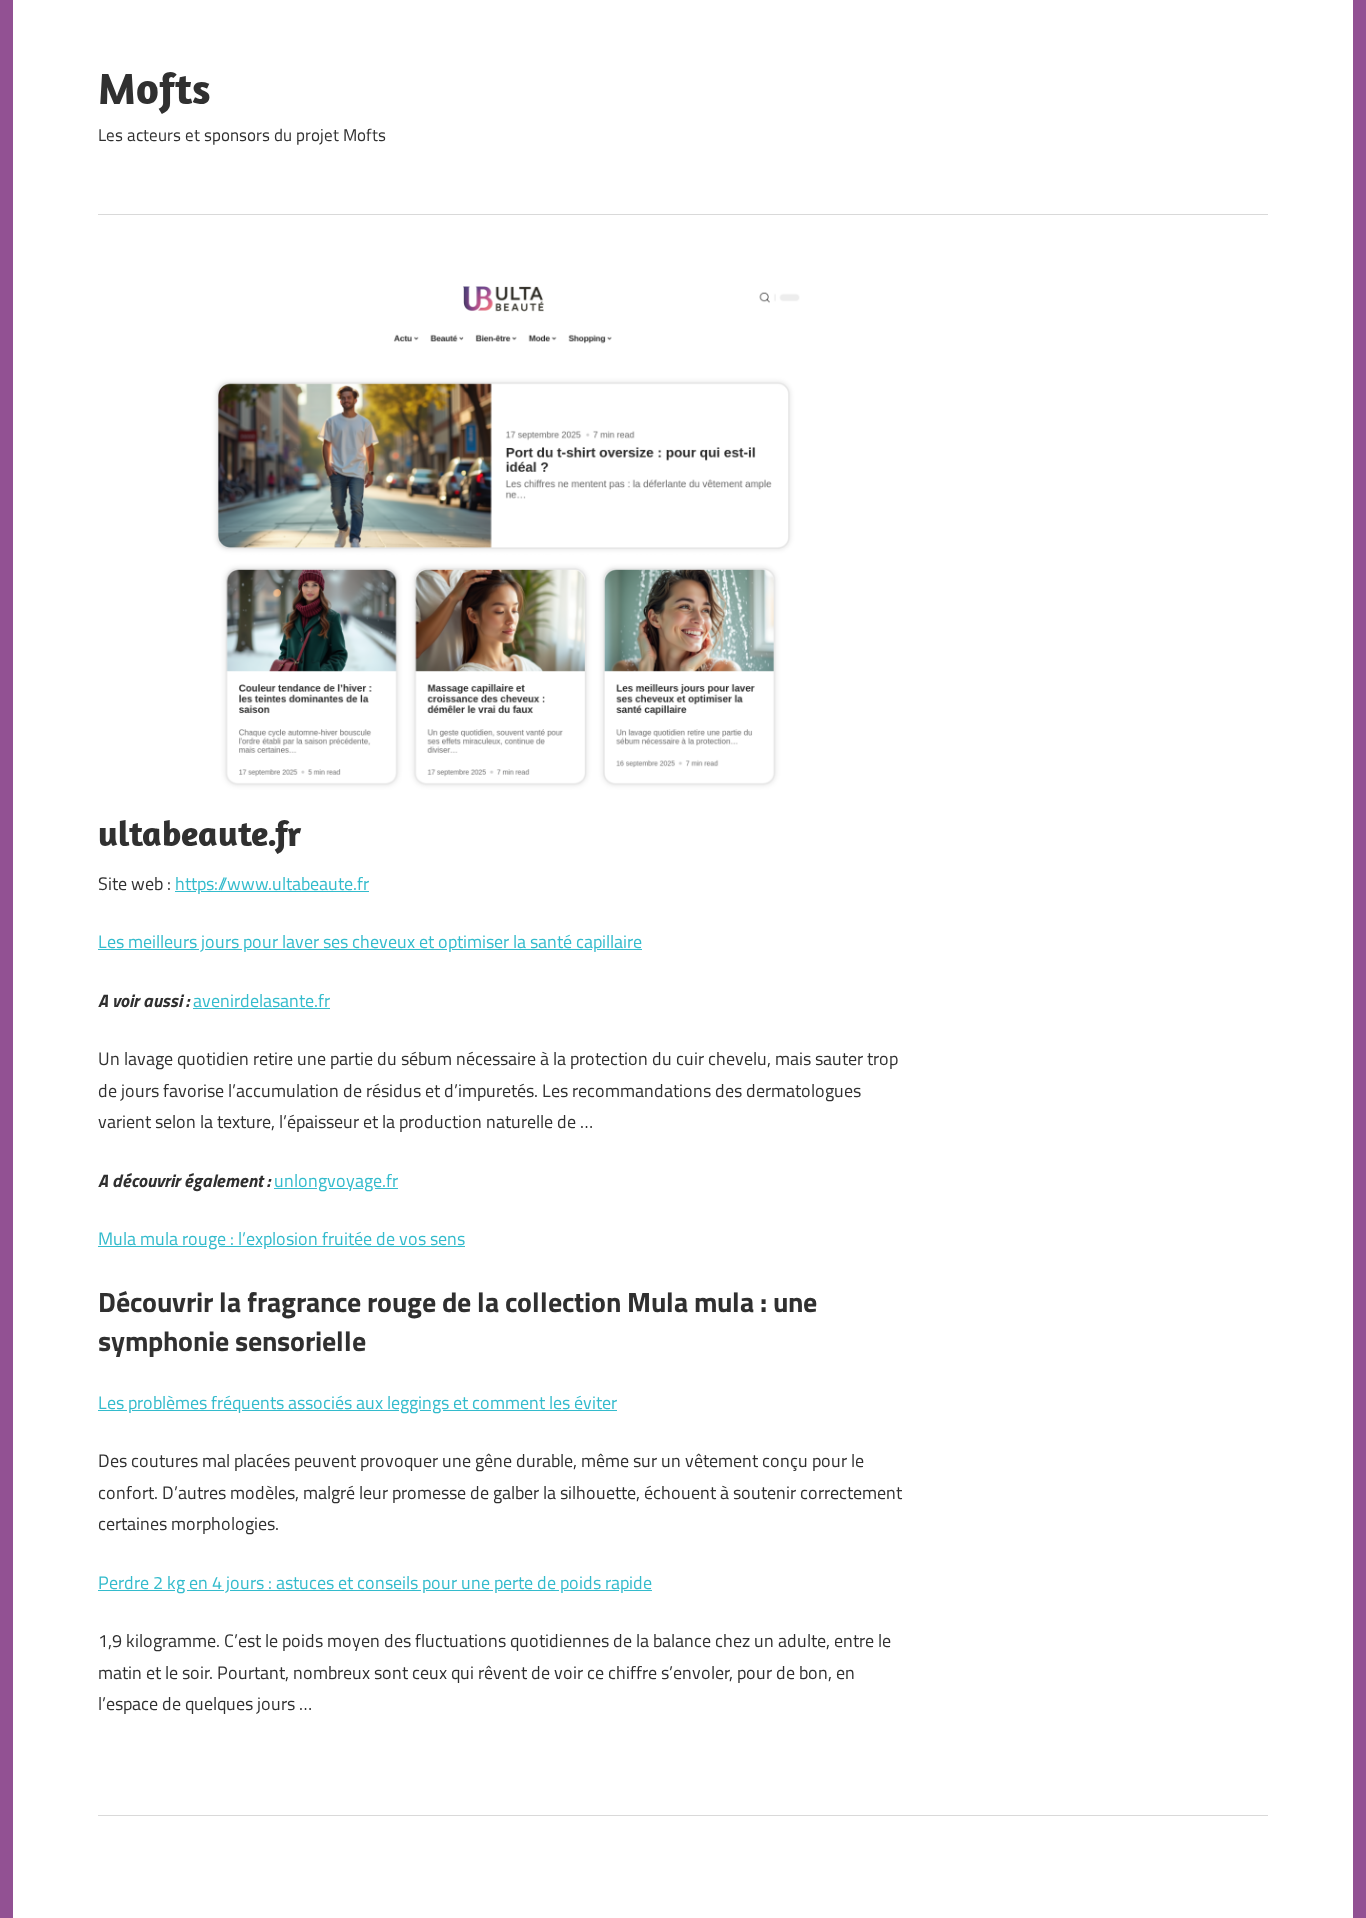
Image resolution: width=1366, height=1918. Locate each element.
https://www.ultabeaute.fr (272, 883)
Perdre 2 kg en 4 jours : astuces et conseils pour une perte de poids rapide (375, 1582)
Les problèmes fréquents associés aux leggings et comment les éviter (357, 1402)
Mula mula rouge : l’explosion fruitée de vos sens (281, 1238)
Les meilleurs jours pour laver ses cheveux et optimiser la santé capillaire (370, 941)
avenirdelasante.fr (261, 1000)
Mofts (154, 88)
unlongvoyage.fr (336, 1180)
